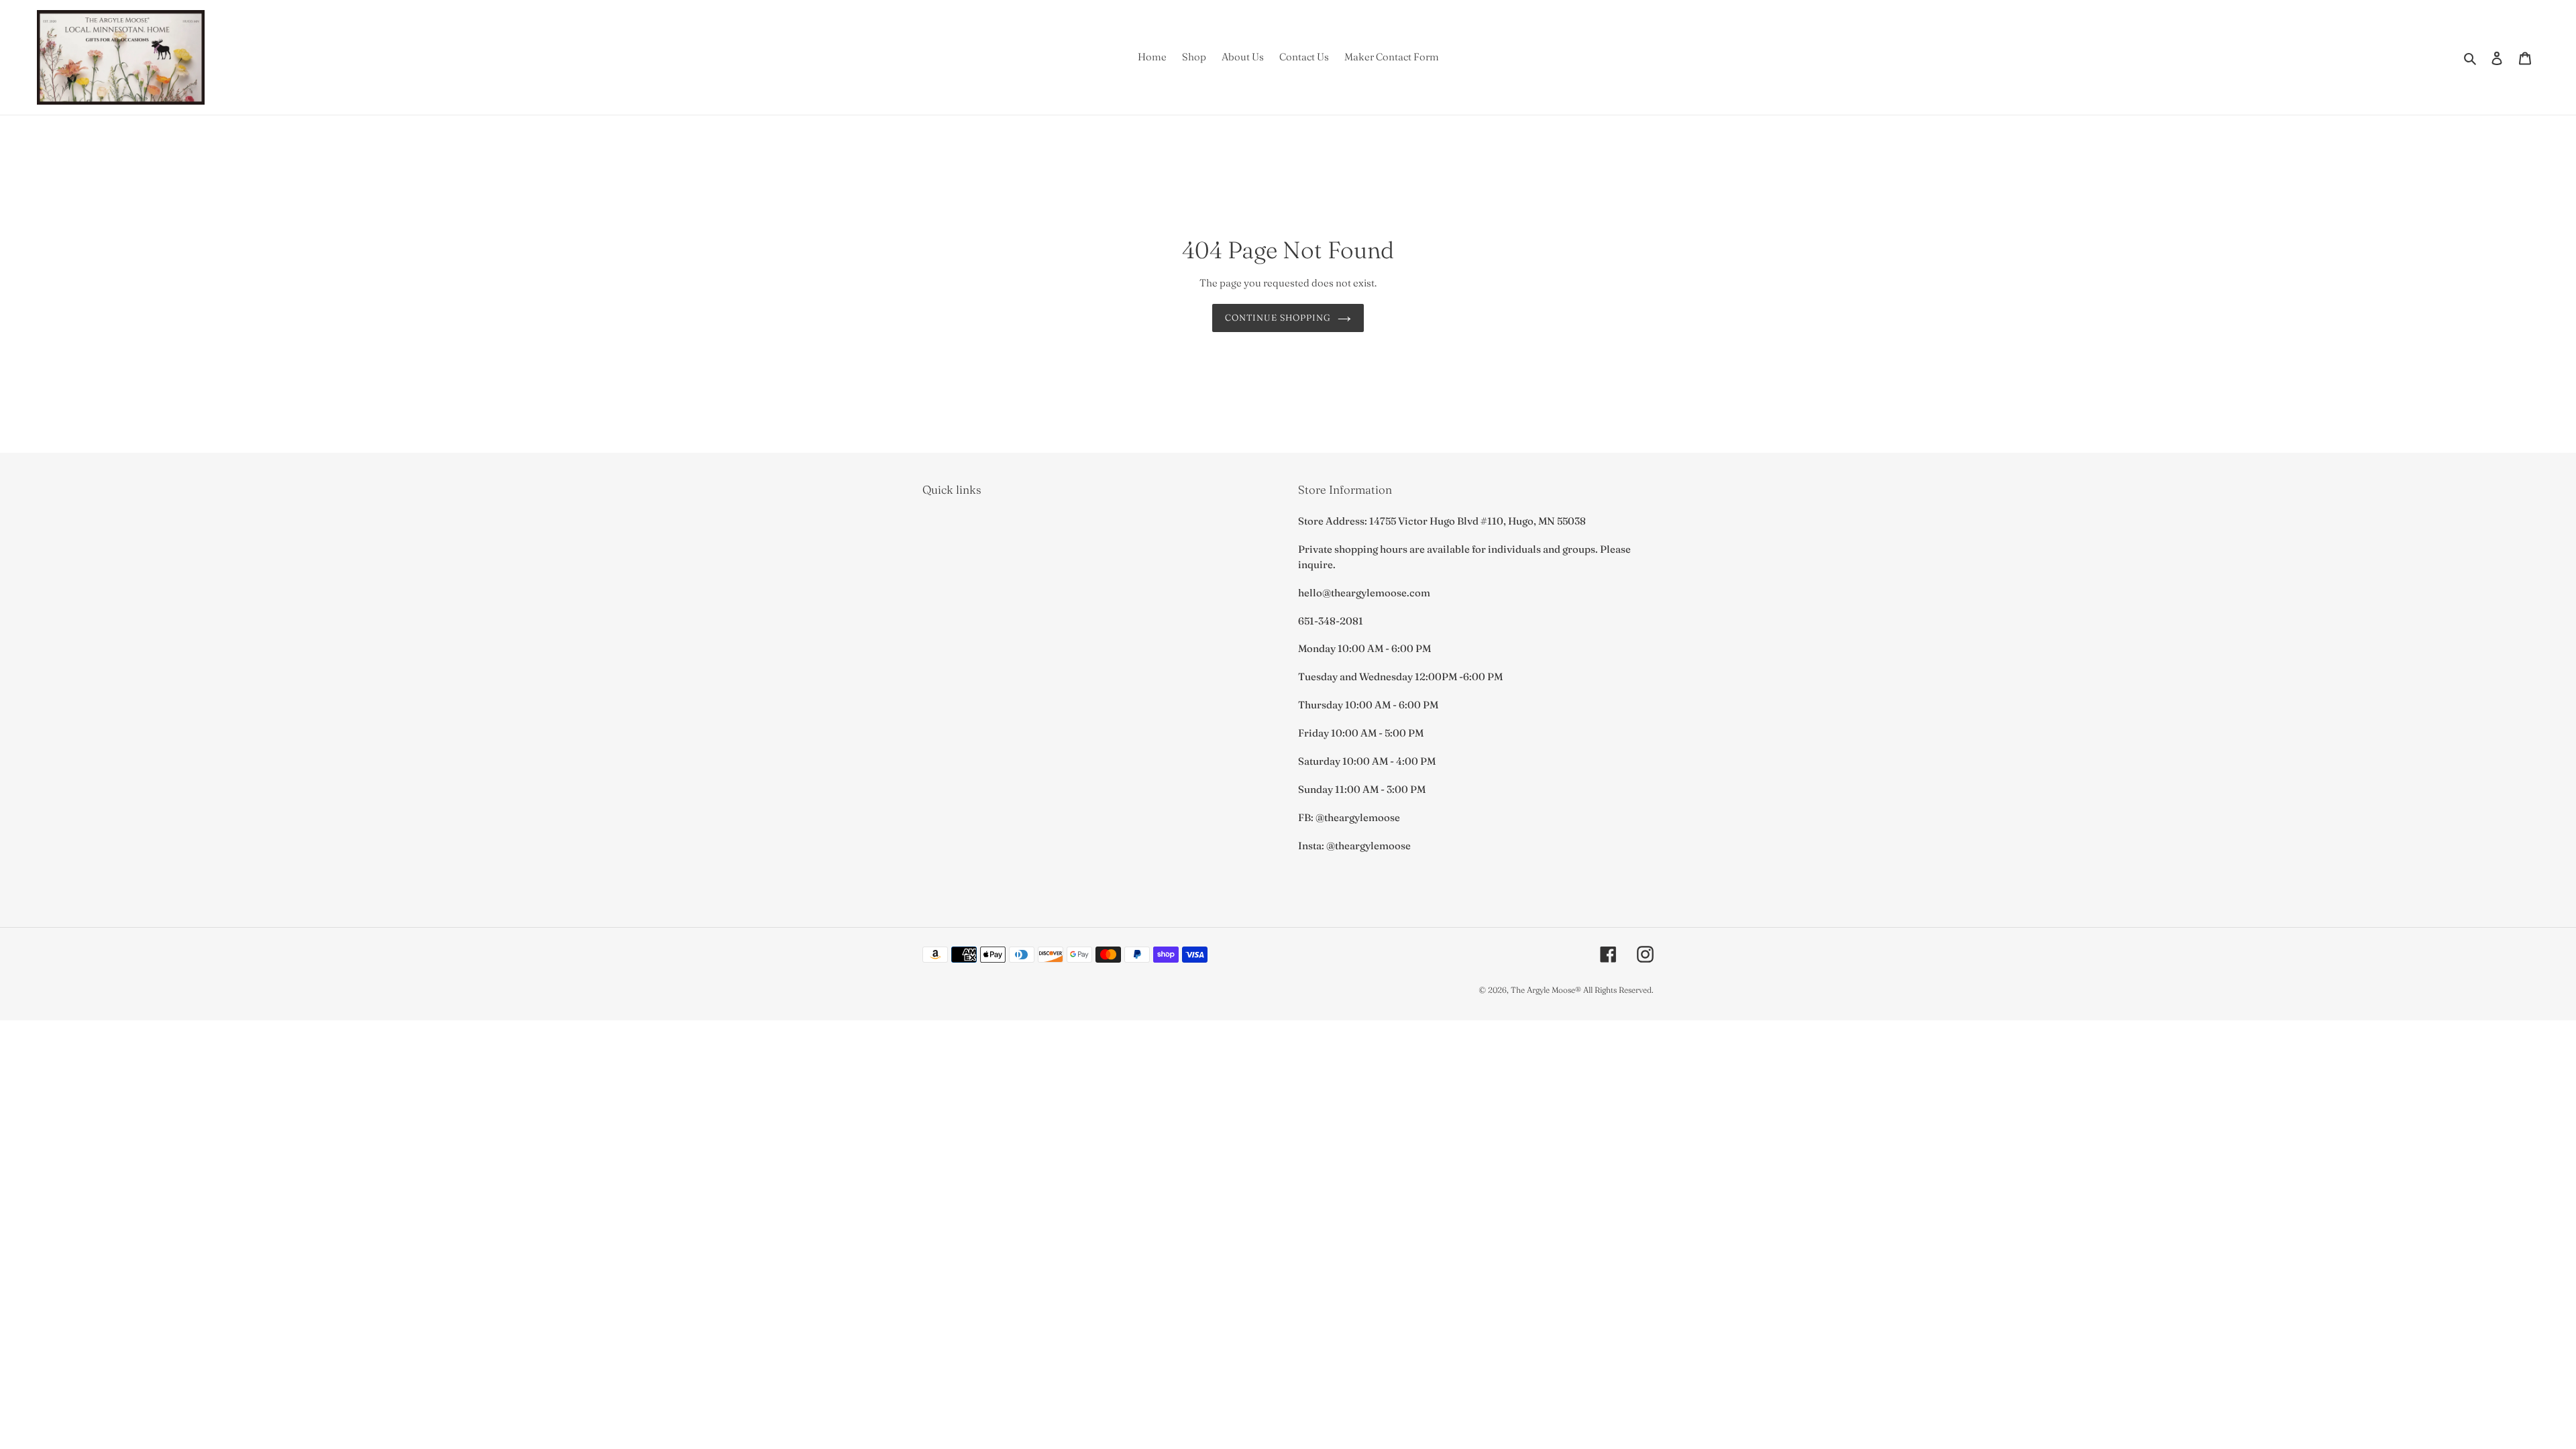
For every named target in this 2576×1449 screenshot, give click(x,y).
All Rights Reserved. (1618, 990)
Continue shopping (1278, 317)
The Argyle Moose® (1546, 990)
